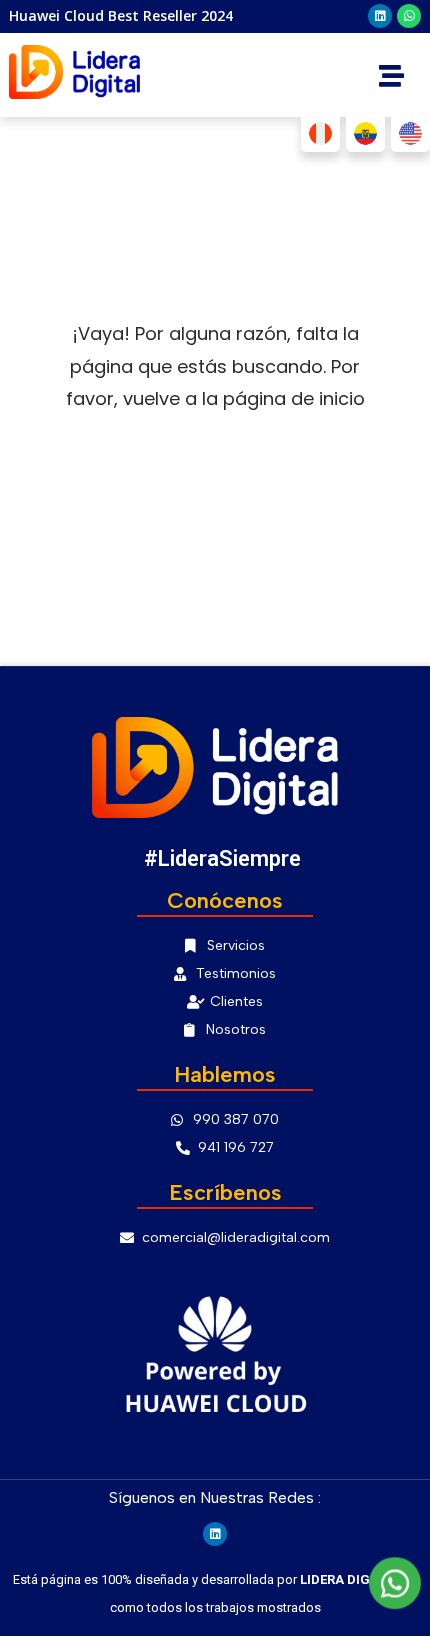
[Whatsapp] (409, 16)
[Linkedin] (380, 16)
